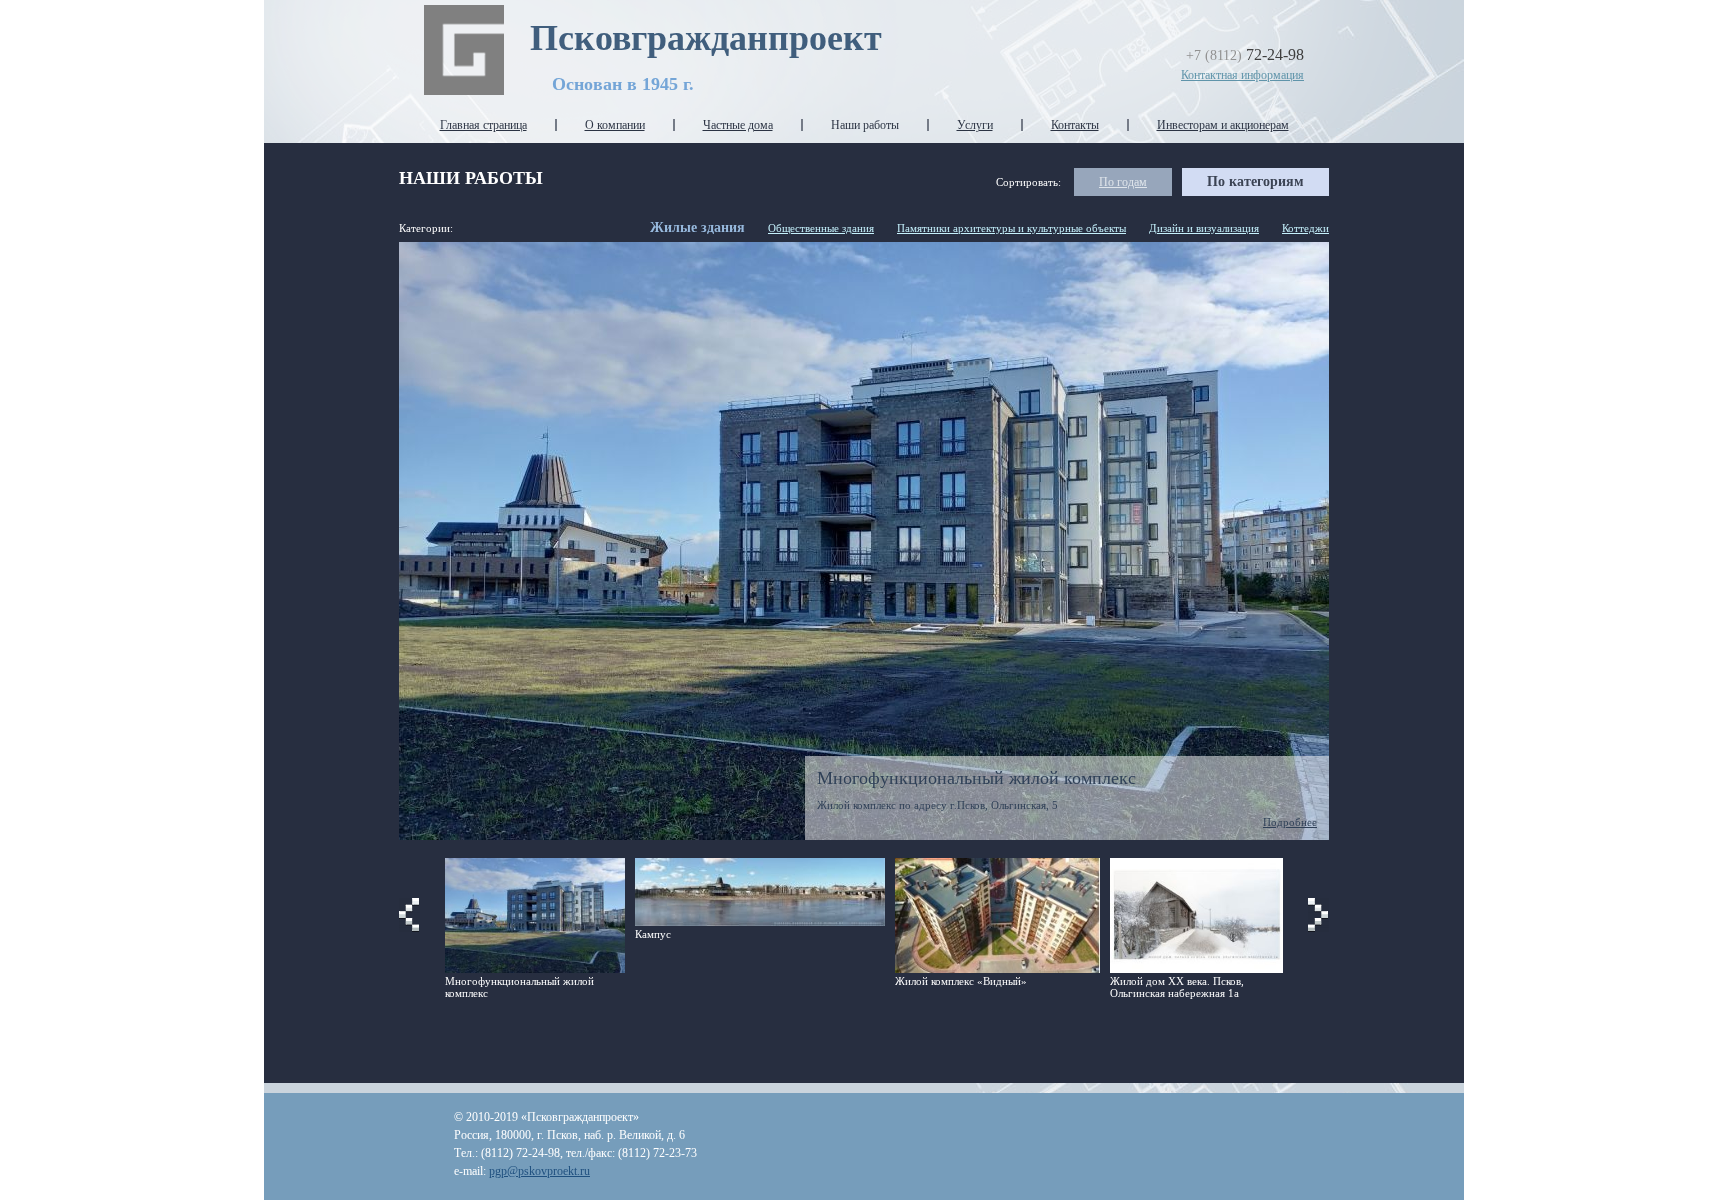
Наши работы (865, 125)
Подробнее (1290, 822)
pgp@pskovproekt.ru (539, 1171)
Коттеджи (1305, 228)
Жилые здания (697, 227)
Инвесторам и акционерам (1223, 125)
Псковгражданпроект (706, 38)
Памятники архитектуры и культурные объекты (1011, 228)
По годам (1123, 182)
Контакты (1075, 125)
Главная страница (483, 125)
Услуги (975, 125)
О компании (615, 125)
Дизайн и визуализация (1204, 228)
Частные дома (738, 125)
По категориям (1255, 181)
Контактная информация (1242, 75)
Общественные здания (821, 228)
